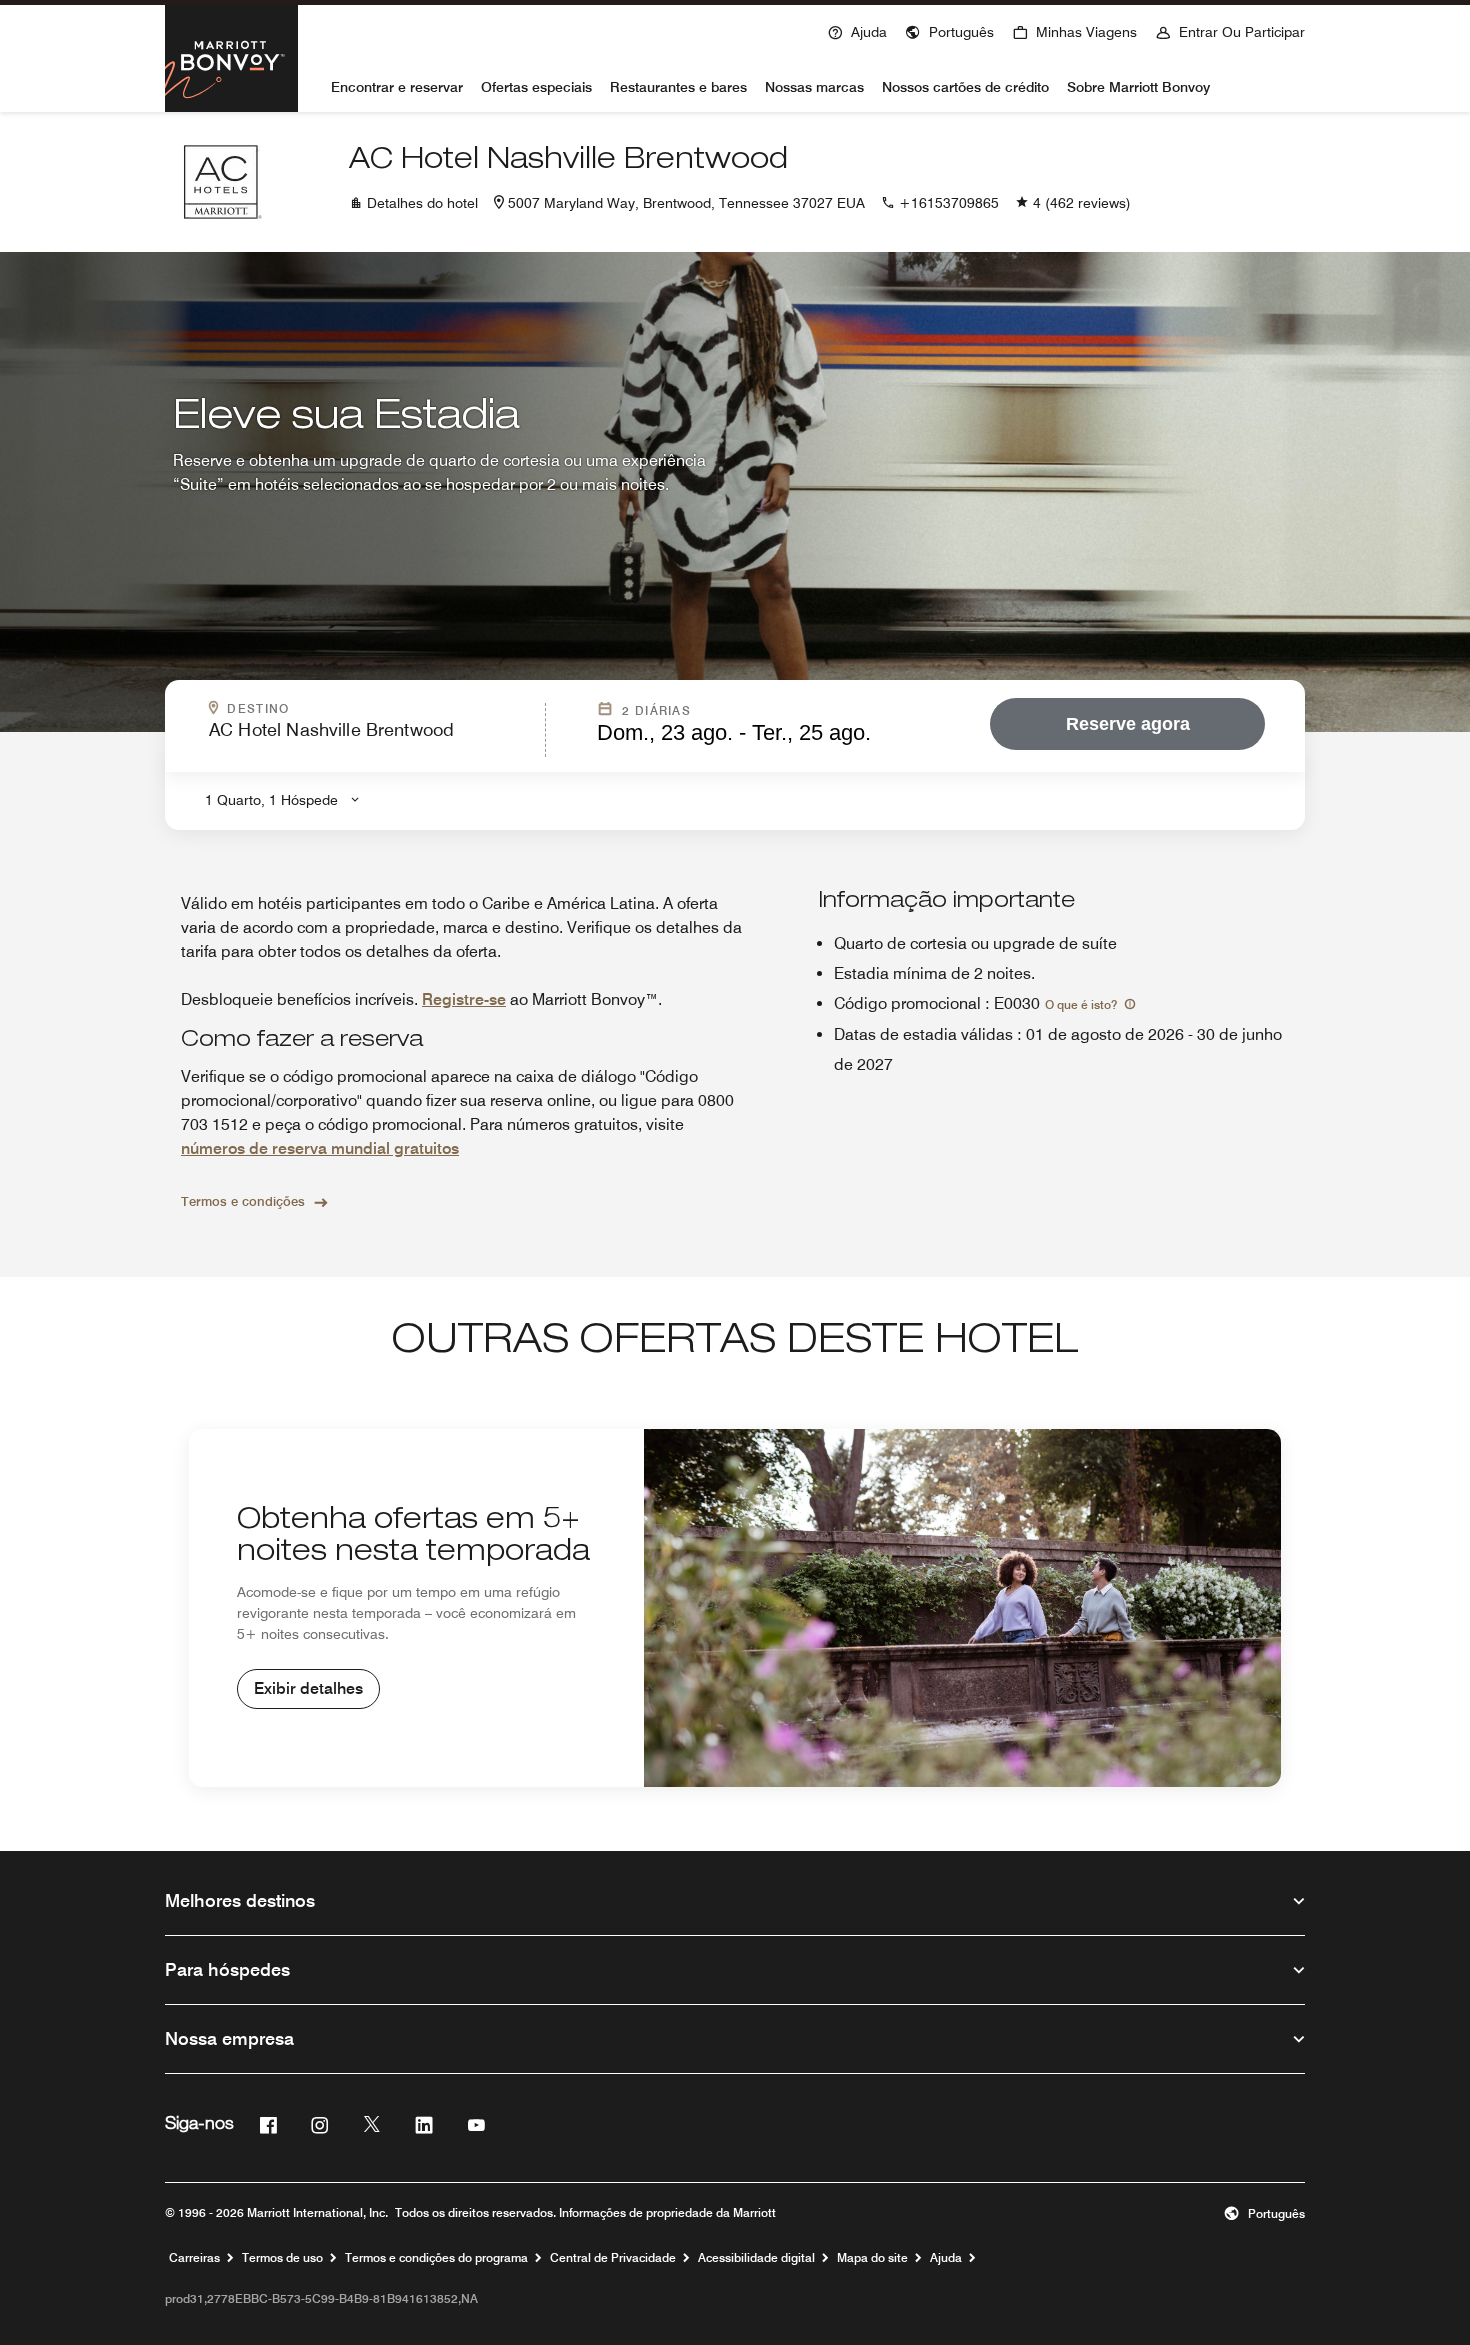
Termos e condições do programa (436, 2258)
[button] (949, 30)
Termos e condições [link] (243, 1201)
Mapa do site (872, 2258)
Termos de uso (282, 2258)
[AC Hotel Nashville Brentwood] (221, 182)
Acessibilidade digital (756, 2258)
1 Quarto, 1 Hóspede (271, 800)
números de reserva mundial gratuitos (320, 1148)
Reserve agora (1128, 724)
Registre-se (464, 999)
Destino (354, 709)
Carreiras (194, 2258)
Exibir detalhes (308, 1688)
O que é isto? (1082, 1004)
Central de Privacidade (613, 2258)
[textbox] (371, 738)
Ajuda (946, 2258)
